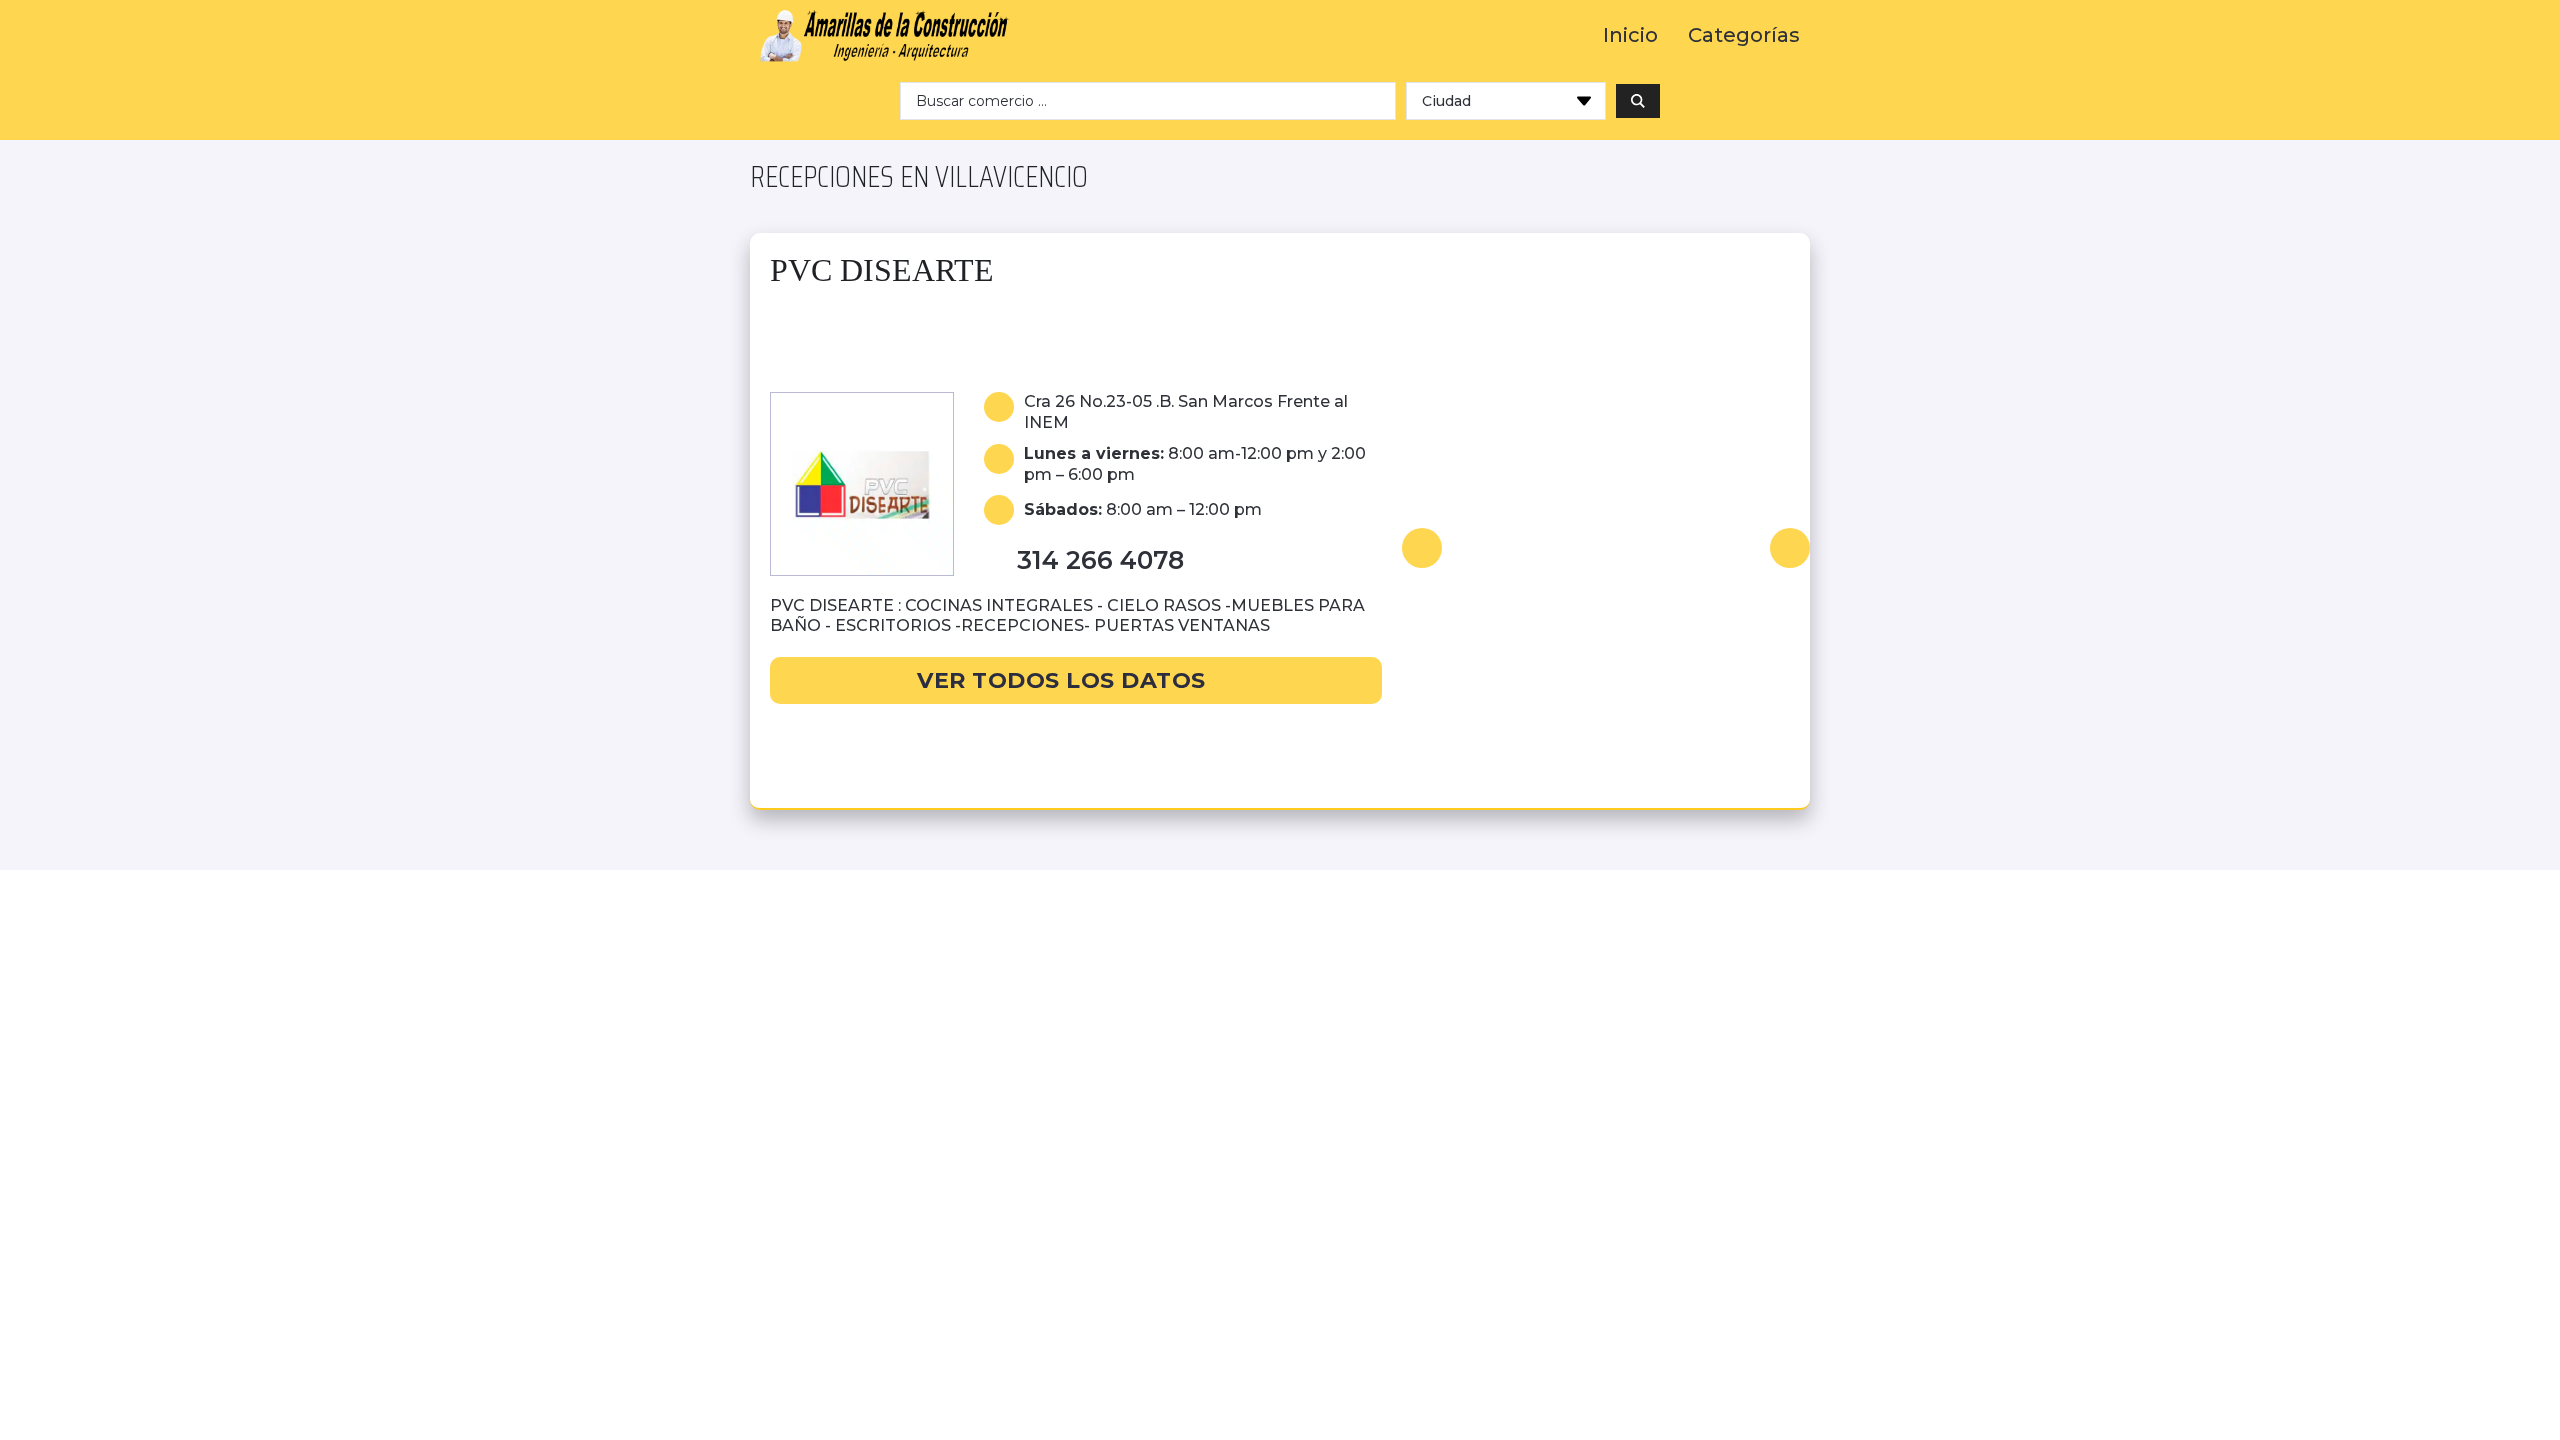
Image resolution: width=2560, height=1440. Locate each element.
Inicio (1630, 35)
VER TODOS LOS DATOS (1061, 680)
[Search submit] (1638, 101)
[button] (1422, 548)
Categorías (1744, 35)
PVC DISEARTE (882, 270)
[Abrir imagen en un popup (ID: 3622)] (1606, 548)
